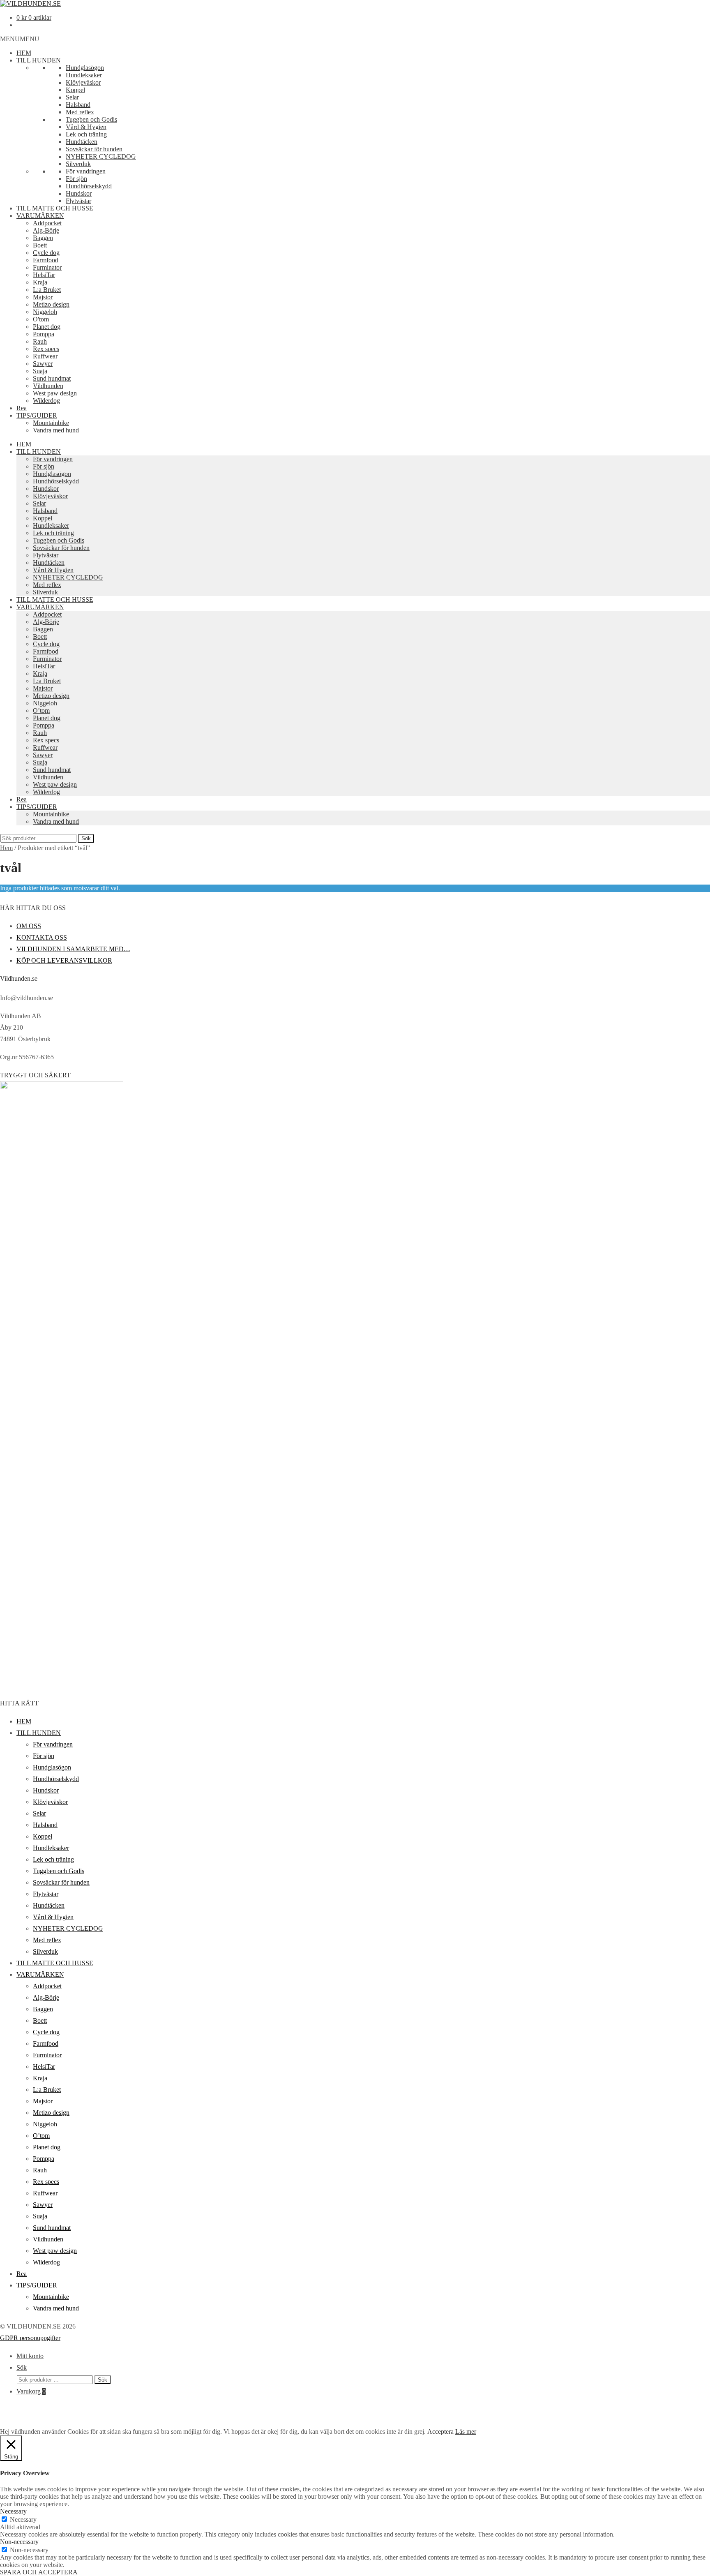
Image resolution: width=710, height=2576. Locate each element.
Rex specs (46, 349)
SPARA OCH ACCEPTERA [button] (39, 2572)
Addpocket (47, 223)
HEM (24, 53)
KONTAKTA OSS (42, 937)
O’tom (41, 710)
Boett (40, 245)
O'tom (41, 319)
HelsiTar (44, 275)
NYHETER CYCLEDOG (101, 156)
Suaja (40, 371)
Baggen (43, 238)
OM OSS (29, 926)
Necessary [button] (13, 2511)
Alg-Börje (46, 230)
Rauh (40, 341)
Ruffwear (45, 356)
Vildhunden (48, 386)
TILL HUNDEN (39, 60)
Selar (72, 97)
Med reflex (80, 112)
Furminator (47, 267)
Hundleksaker (84, 75)
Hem (6, 848)
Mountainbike (51, 423)
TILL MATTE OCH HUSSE (55, 208)
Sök (86, 838)
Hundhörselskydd (89, 186)
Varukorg (31, 2391)
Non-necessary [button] (19, 2542)
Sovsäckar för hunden (94, 149)
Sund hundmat (52, 378)
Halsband (78, 105)
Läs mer (466, 2432)
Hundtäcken (82, 142)
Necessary (23, 2519)
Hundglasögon (85, 68)
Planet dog (47, 327)
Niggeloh (45, 312)
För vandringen (86, 171)
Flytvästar (78, 201)
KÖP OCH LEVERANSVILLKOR (64, 960)
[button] (20, 39)
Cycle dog (46, 253)
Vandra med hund (56, 430)
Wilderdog (46, 401)
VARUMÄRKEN (40, 216)
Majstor (43, 297)
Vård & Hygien (86, 127)
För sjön (76, 179)
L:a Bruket (47, 290)
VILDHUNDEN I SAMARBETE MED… (73, 949)
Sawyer (43, 364)
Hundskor (79, 193)
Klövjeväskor (83, 82)
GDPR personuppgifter (30, 2338)
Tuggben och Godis (91, 119)
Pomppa (44, 334)
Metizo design (51, 304)
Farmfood (46, 260)
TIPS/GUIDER (37, 415)
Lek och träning (86, 134)
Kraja (40, 282)
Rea (22, 408)
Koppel (75, 90)
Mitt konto (30, 2356)
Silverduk (78, 164)
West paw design (55, 393)
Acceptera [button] (440, 2432)
